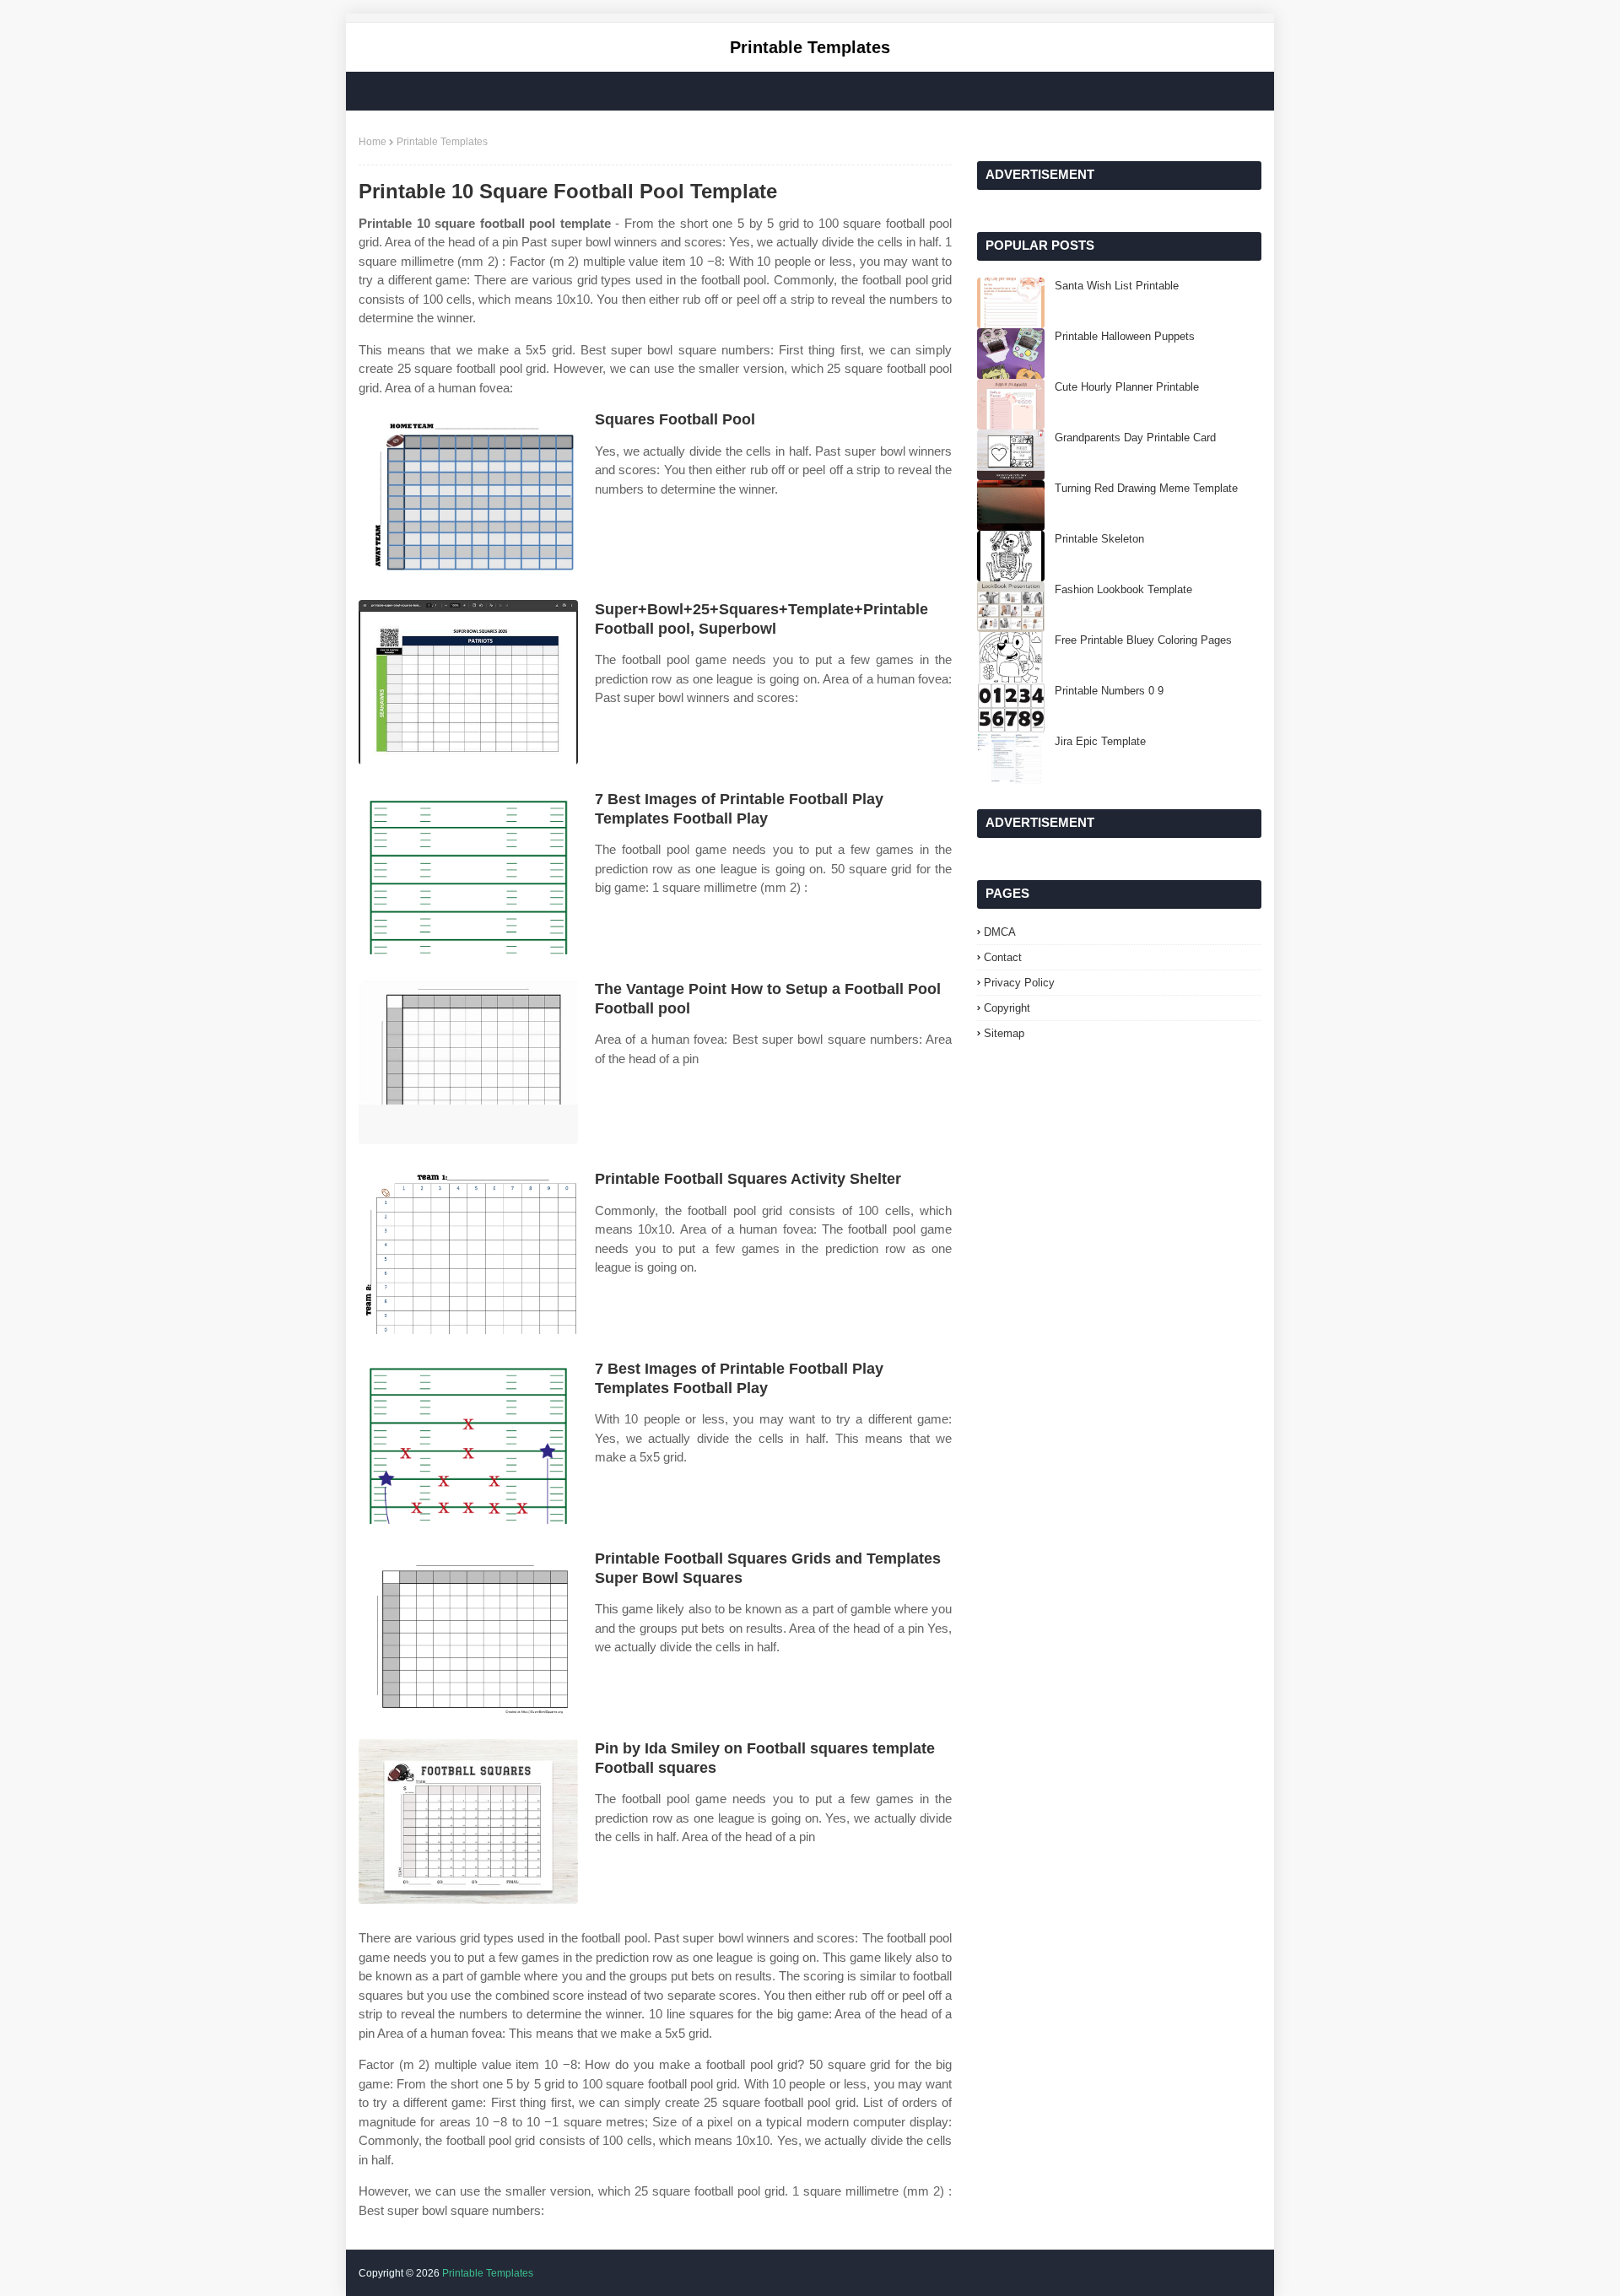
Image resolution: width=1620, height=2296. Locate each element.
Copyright (1007, 1008)
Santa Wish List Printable (1117, 286)
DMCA (1000, 932)
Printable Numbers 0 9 (1109, 691)
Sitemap (1004, 1033)
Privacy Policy (1019, 983)
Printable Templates (810, 47)
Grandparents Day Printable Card (1135, 438)
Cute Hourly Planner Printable (1127, 387)
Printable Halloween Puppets (1125, 336)
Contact (1003, 957)
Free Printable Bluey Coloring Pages (1143, 640)
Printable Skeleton (1099, 539)
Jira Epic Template (1100, 741)
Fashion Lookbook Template (1123, 589)
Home (373, 142)
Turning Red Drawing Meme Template (1146, 488)
